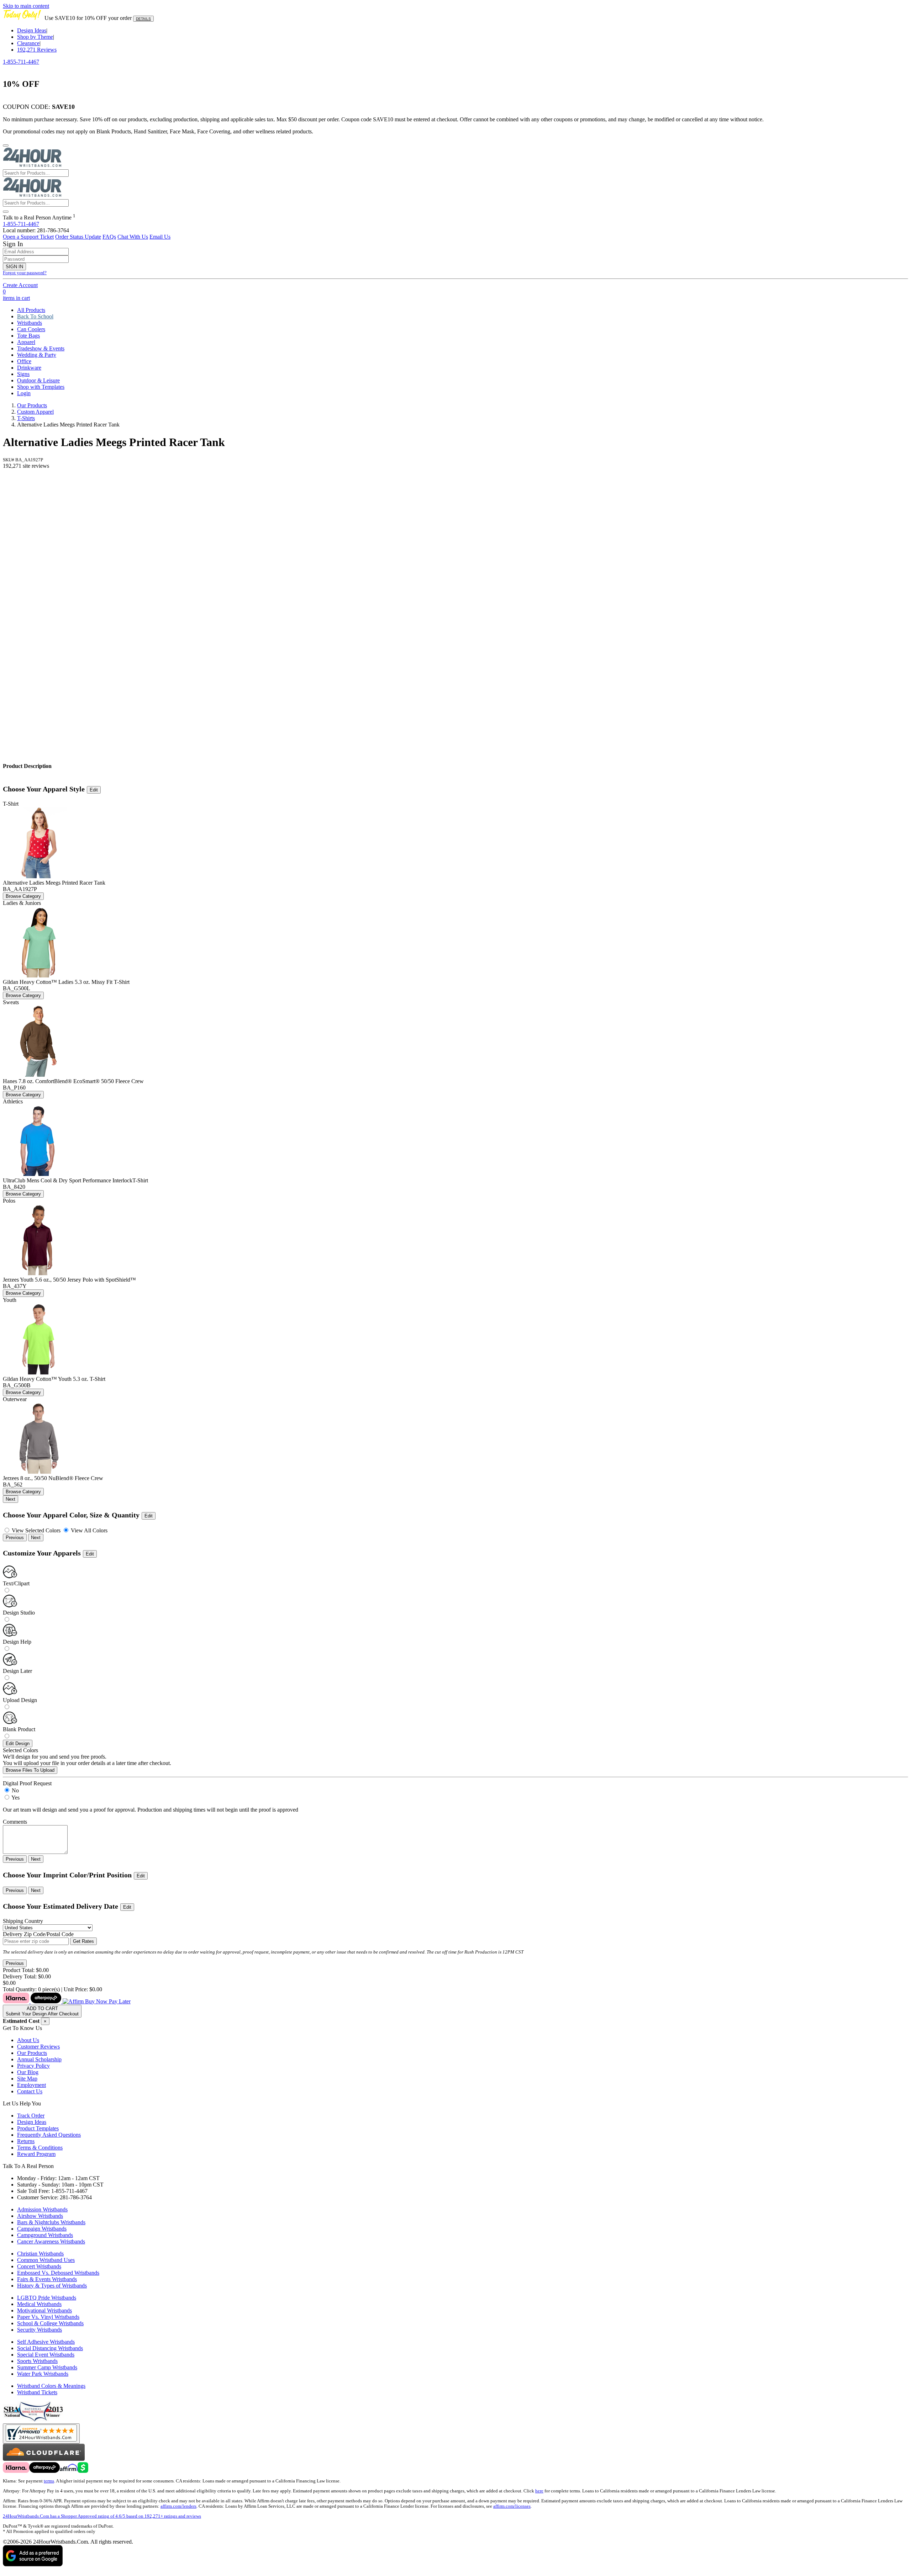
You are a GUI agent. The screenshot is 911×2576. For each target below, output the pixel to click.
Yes (15, 1798)
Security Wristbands (40, 2330)
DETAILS (143, 19)
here (539, 2491)
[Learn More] (67, 2001)
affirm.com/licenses (512, 2506)
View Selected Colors (36, 1530)
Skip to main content (26, 6)
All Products (31, 310)
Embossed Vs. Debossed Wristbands (58, 2273)
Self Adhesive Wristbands (46, 2342)
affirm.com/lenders (178, 2506)
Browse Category (23, 896)
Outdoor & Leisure (38, 380)
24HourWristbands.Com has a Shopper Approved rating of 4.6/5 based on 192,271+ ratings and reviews (102, 2516)
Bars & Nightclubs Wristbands (51, 2222)
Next (10, 1499)
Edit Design (18, 1743)
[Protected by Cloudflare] (44, 2459)
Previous (15, 1538)
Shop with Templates (41, 387)
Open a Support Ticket (28, 237)
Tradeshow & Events (41, 348)
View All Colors (88, 1530)
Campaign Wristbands (42, 2229)
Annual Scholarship (39, 2059)
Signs (23, 374)
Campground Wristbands (45, 2235)
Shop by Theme (35, 37)
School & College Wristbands (50, 2323)
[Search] (6, 212)
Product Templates (38, 2128)
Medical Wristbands (39, 2304)
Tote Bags (28, 336)
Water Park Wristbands (43, 2374)
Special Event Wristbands (46, 2355)
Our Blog (28, 2072)
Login (24, 393)
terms (49, 2481)
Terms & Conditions (40, 2148)
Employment (31, 2085)
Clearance (28, 43)
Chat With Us (133, 237)
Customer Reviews (38, 2047)
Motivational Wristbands (44, 2310)
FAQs (109, 237)
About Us (28, 2040)
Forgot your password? (25, 273)
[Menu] (6, 145)
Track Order (31, 2116)
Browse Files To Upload (30, 1770)
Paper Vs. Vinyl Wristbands (48, 2317)
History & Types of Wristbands (52, 2286)
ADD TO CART (42, 2011)
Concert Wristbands (39, 2266)
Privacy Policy (33, 2066)
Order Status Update (78, 237)
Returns (26, 2141)
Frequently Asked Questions (49, 2135)
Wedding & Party (37, 355)
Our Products (32, 405)
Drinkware (29, 368)
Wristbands (30, 323)
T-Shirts (26, 418)
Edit (94, 790)
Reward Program (36, 2154)
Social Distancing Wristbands (50, 2348)
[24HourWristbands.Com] (32, 166)
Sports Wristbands (37, 2361)
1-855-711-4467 (21, 62)
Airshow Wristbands (40, 2216)
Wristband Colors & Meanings (51, 2386)
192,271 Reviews (37, 50)
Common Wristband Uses (46, 2260)
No (15, 1790)
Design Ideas (32, 30)
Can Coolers (31, 329)
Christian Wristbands (40, 2254)
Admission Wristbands (42, 2209)
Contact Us (30, 2091)
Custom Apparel (35, 412)
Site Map (27, 2079)
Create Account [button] (20, 285)
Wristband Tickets (37, 2392)
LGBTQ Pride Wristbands (47, 2298)
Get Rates (83, 1941)
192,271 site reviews (26, 466)
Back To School (35, 316)
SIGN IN (14, 267)
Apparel (26, 342)
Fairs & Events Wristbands (47, 2279)
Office (24, 361)
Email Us (160, 237)
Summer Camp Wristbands (47, 2367)
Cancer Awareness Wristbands (51, 2241)
